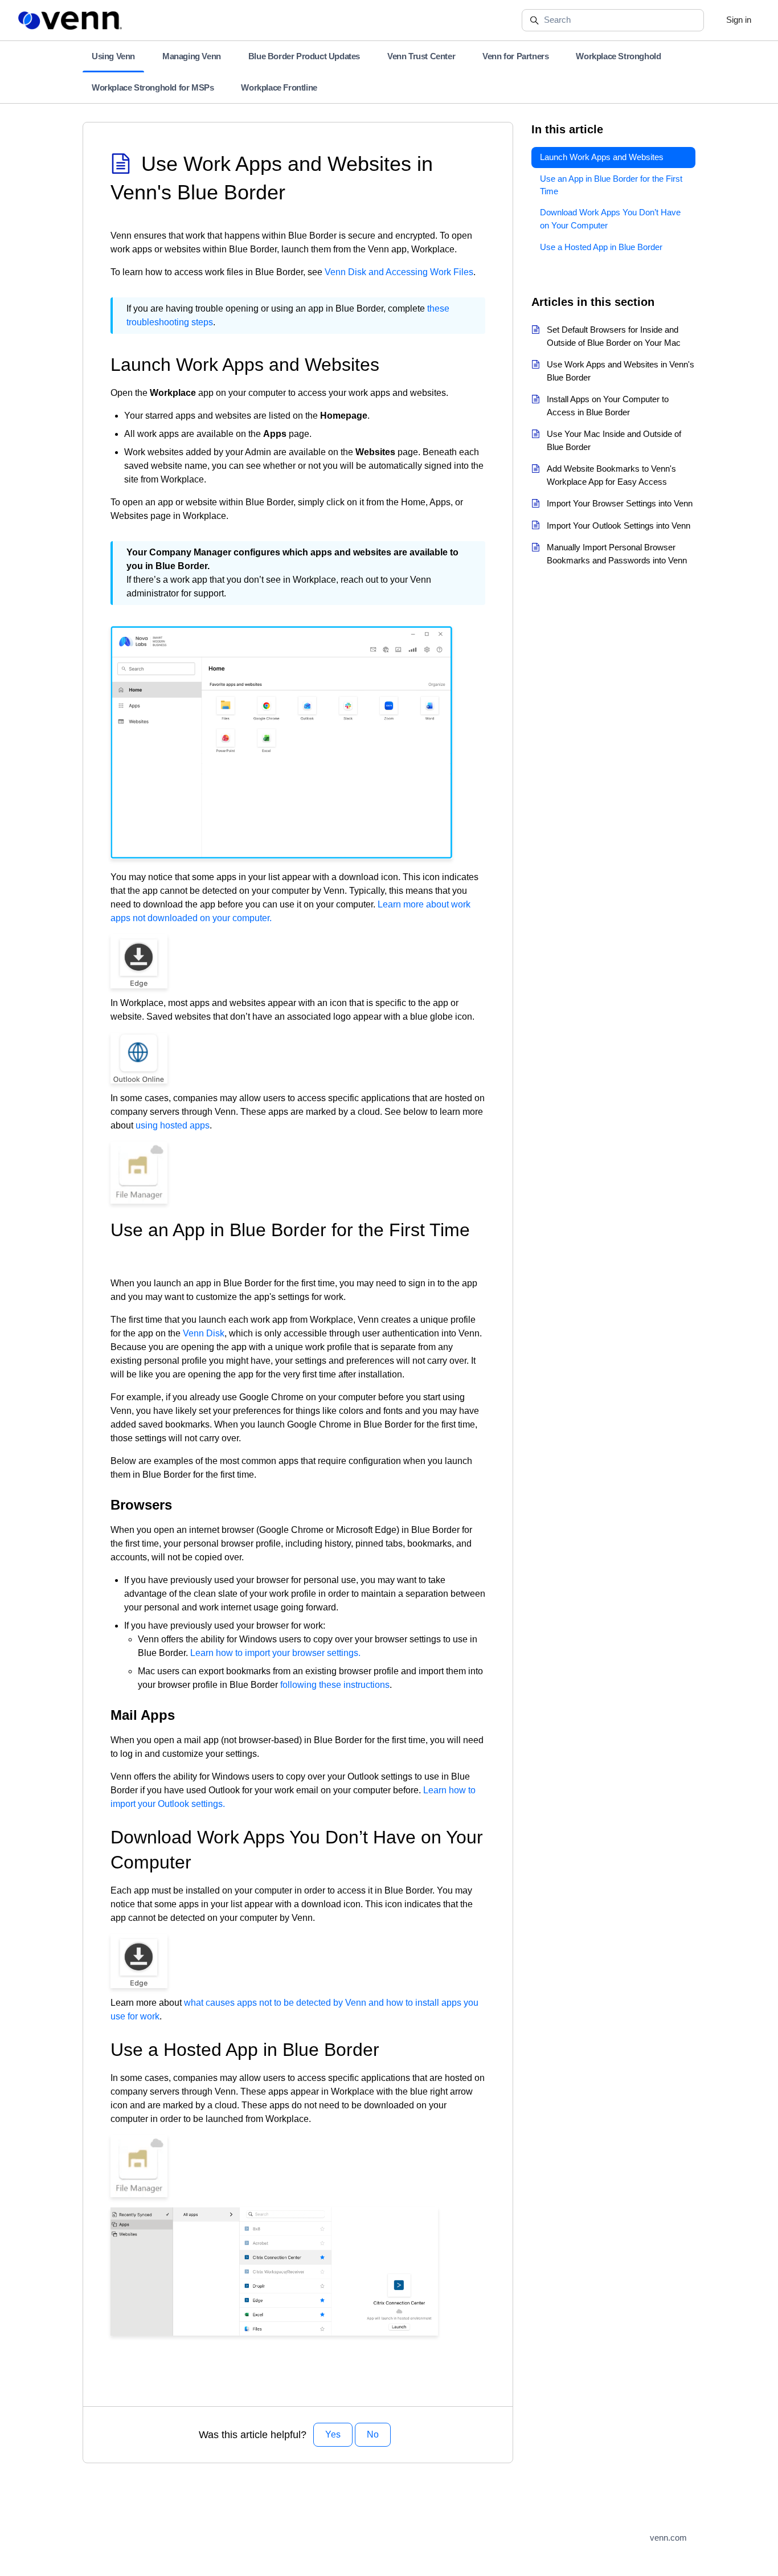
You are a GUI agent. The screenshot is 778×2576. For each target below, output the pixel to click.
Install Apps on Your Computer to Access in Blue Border (608, 406)
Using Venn (113, 56)
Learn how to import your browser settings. (275, 1653)
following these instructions (335, 1685)
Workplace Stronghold (618, 56)
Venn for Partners (515, 56)
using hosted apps (173, 1125)
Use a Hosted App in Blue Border (601, 247)
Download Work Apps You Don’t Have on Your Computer (610, 219)
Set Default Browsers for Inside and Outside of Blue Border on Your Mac (614, 336)
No (373, 2434)
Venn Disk (204, 1333)
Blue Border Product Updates (304, 56)
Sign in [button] (739, 20)
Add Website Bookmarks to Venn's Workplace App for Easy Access (611, 475)
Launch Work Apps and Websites (602, 157)
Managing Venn (192, 56)
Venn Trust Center (421, 56)
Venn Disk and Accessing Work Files (399, 272)
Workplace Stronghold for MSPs (153, 87)
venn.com (668, 2538)
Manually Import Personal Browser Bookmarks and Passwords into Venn (617, 554)
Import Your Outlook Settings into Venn (619, 526)
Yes (333, 2434)
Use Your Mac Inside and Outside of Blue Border (614, 440)
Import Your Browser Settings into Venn (620, 503)
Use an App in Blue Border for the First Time (611, 185)
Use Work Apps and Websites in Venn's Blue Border (621, 371)
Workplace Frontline (279, 87)
